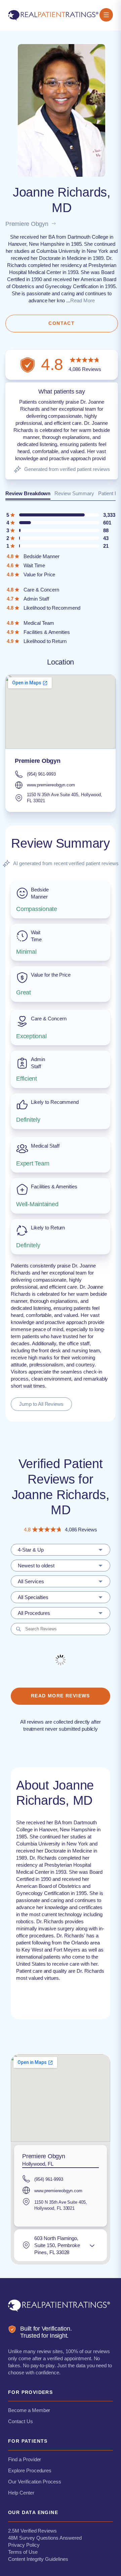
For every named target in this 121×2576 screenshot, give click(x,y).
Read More (83, 300)
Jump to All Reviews (41, 1404)
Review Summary (74, 493)
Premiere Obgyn (27, 224)
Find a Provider (25, 2459)
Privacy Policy (24, 2545)
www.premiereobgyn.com (51, 785)
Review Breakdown (28, 493)
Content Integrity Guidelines (38, 2559)
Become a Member (29, 2410)
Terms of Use (23, 2552)
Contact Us (21, 2421)
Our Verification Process (35, 2482)
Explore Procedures (30, 2470)
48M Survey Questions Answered (45, 2538)
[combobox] (61, 1550)
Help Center (21, 2493)
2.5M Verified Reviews (32, 2531)
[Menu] (106, 15)
